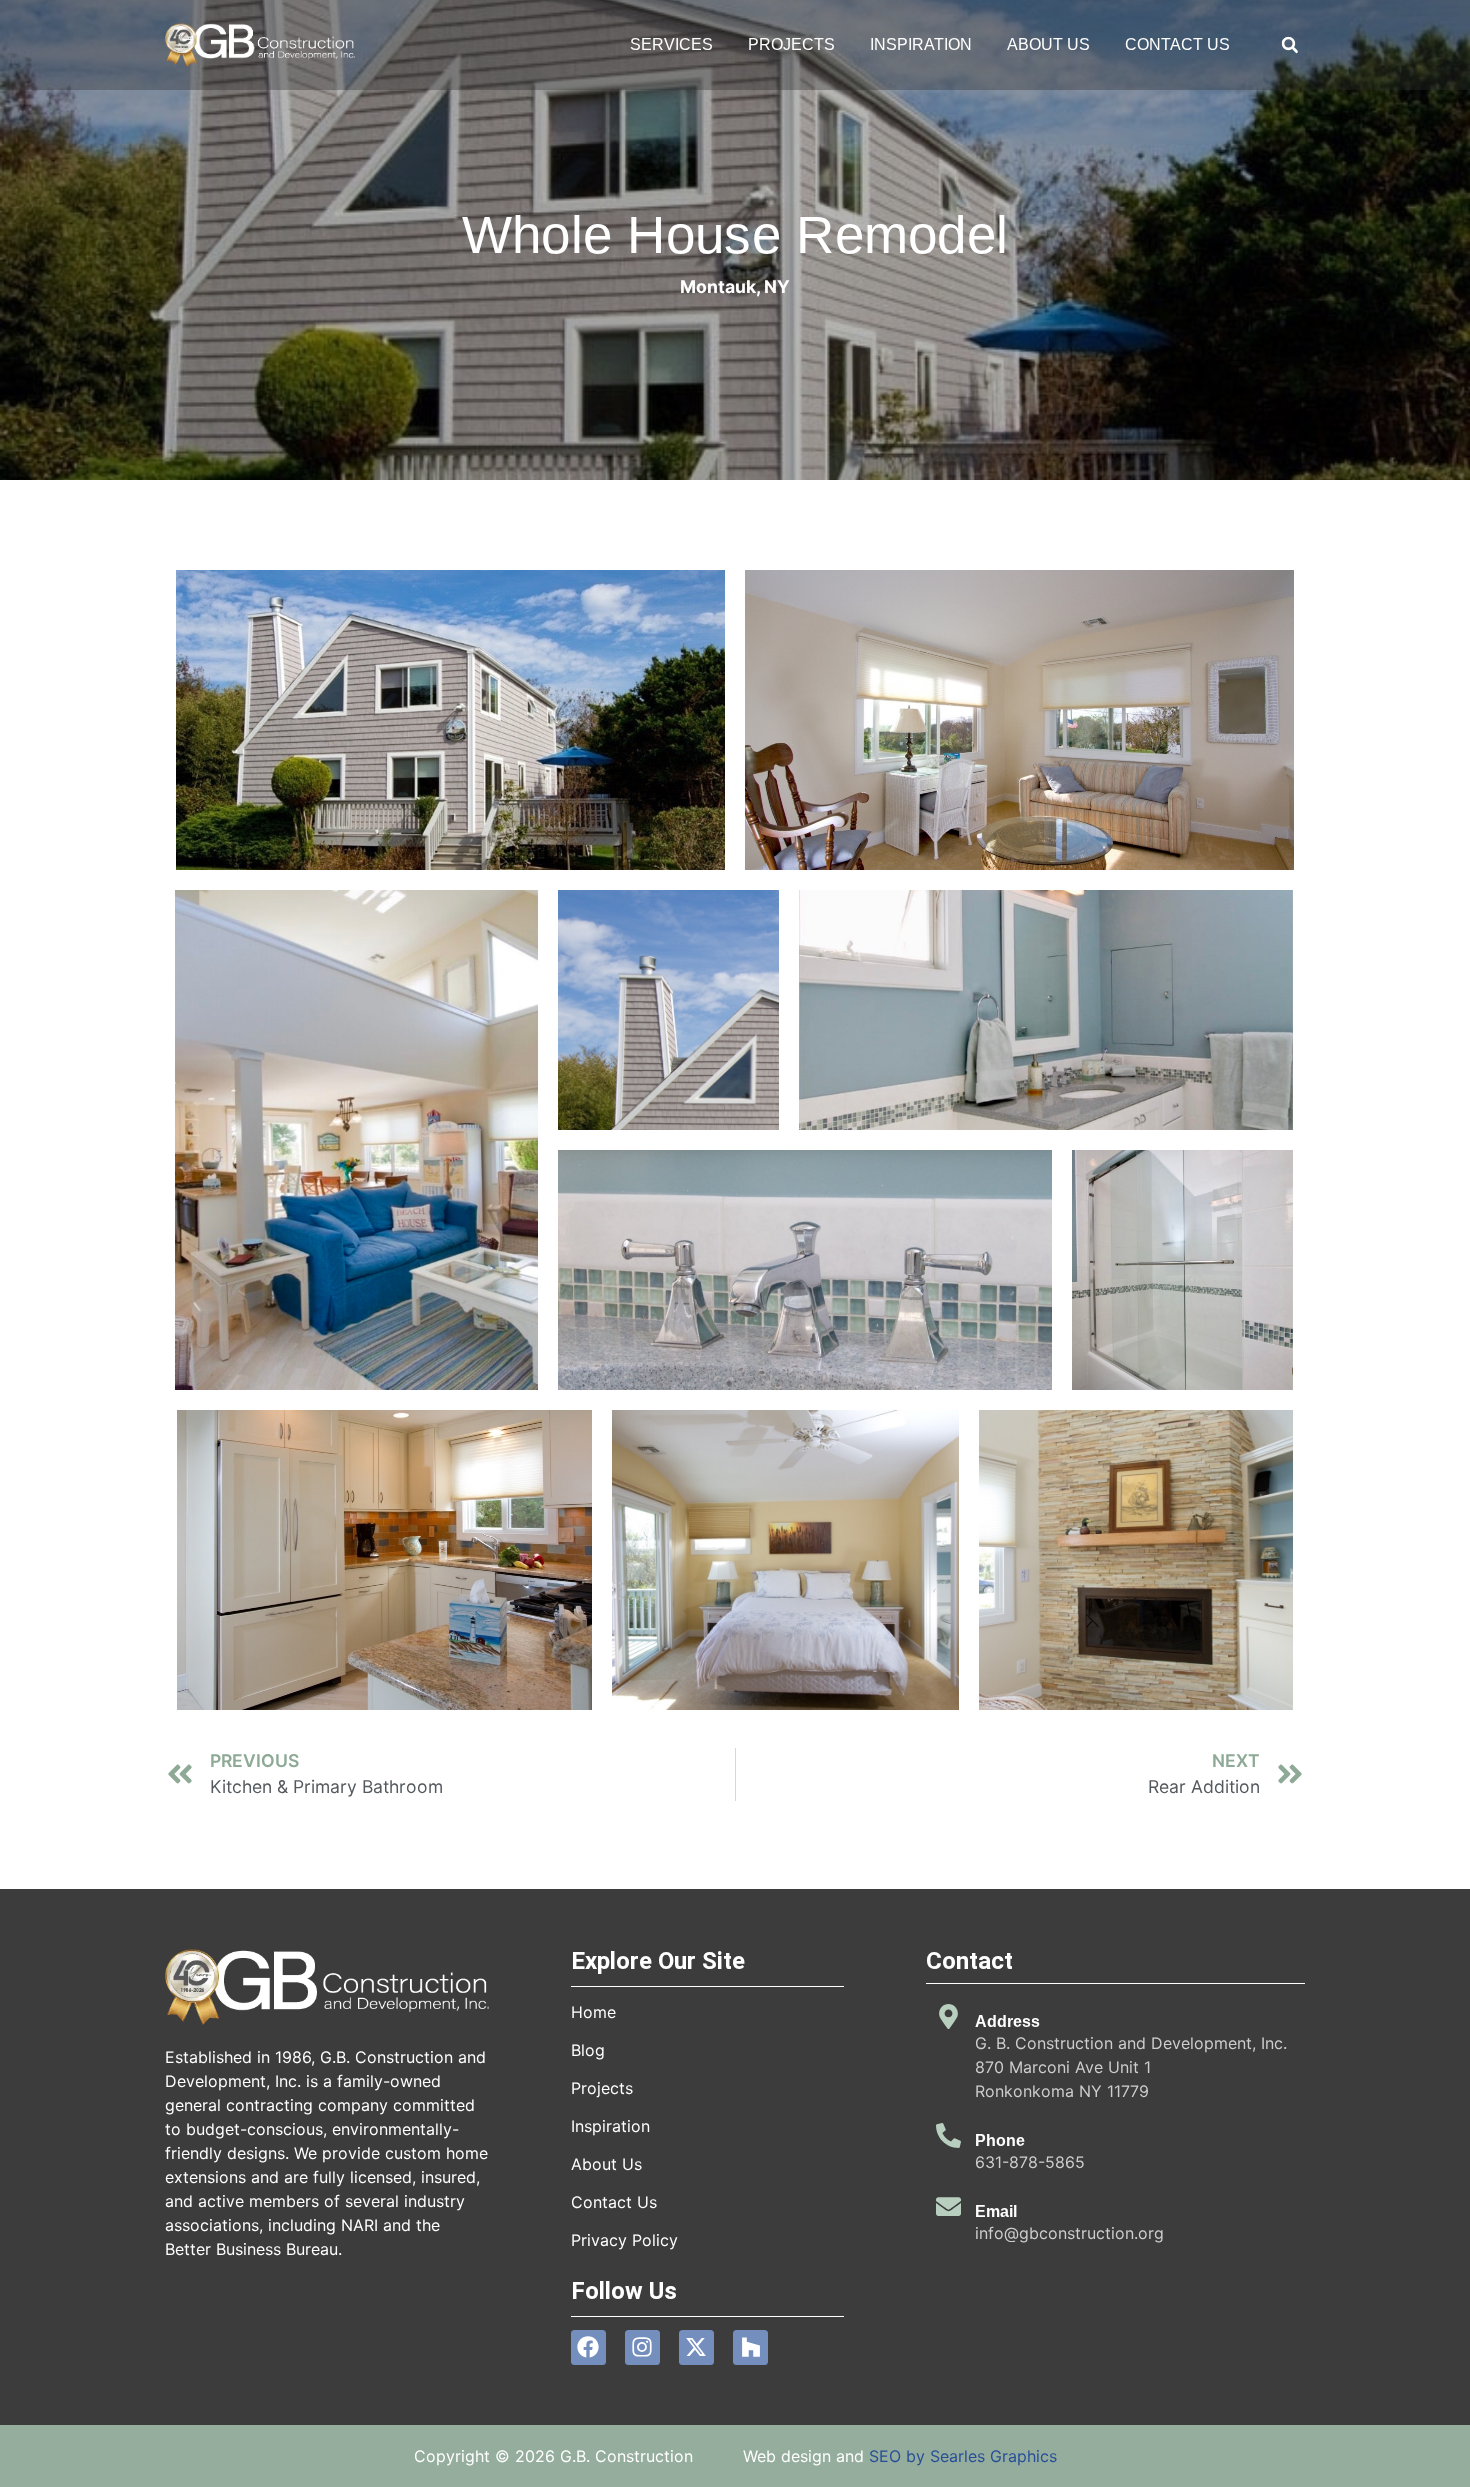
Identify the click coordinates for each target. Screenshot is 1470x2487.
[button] (1289, 45)
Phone (1000, 2140)
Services (671, 44)
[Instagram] (642, 2347)
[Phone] (948, 2135)
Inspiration (921, 44)
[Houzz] (750, 2347)
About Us (1048, 44)
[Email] (948, 2206)
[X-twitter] (696, 2347)
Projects (791, 44)
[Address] (948, 2016)
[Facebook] (588, 2347)
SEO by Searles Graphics (963, 2456)
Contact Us (1177, 44)
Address (1007, 2021)
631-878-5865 (1030, 2162)
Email (996, 2211)
